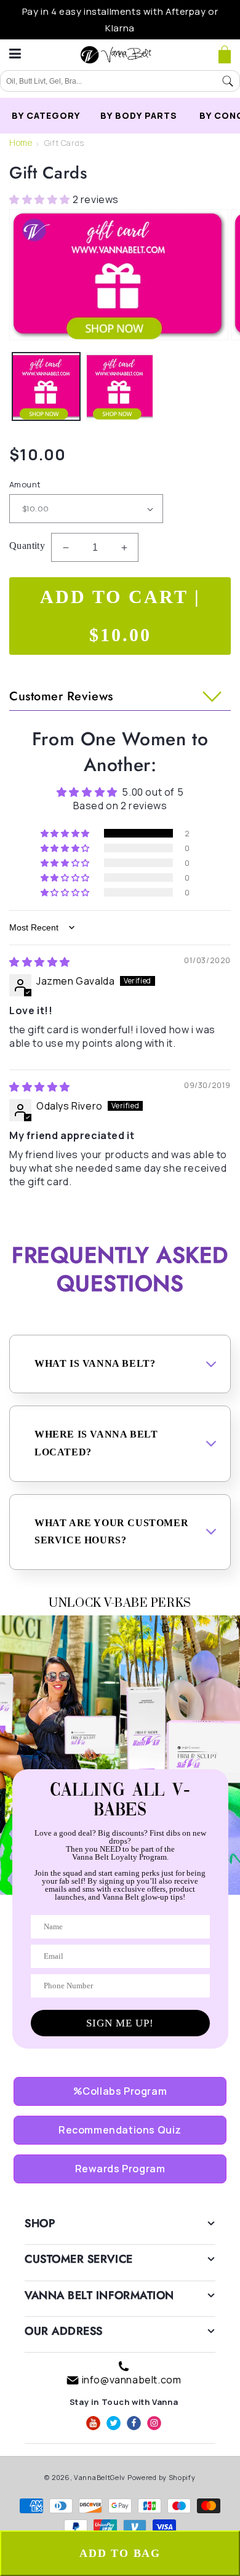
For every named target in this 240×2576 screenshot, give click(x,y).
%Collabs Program (120, 2091)
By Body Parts (139, 115)
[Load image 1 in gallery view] (46, 386)
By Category (46, 115)
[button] (225, 55)
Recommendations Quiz (120, 2130)
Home (21, 142)
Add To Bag (120, 2553)
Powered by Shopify (162, 2477)
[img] (40, 962)
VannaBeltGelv (100, 2477)
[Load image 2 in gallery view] (120, 386)
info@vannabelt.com (132, 2380)
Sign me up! (120, 2023)
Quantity (27, 546)
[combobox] (108, 81)
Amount (25, 484)
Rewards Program (120, 2169)
